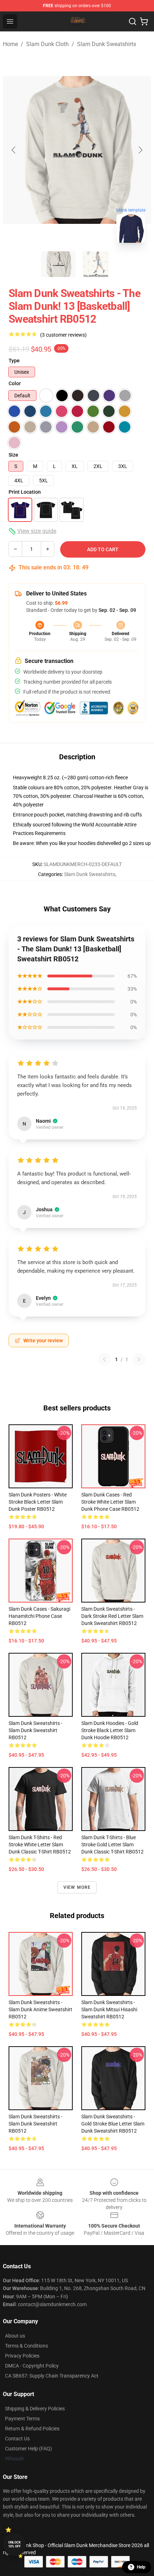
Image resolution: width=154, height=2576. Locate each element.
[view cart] (144, 21)
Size (13, 455)
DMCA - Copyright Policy (32, 2366)
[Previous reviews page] (104, 1359)
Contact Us (17, 2439)
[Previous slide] (14, 150)
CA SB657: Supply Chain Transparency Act (52, 2376)
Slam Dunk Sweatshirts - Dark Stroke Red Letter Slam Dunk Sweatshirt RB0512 (112, 1616)
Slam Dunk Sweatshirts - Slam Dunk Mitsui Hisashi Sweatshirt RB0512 (109, 2009)
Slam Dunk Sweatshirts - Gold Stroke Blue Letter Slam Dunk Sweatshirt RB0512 (113, 2124)
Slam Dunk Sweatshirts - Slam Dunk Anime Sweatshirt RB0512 (40, 2009)
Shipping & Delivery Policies (35, 2409)
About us (15, 2336)
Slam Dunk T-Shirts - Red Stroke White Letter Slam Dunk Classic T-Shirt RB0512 (40, 1845)
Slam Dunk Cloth (47, 44)
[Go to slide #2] (96, 264)
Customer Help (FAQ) (28, 2449)
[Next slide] (140, 150)
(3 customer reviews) (63, 335)
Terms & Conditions (27, 2346)
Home (10, 44)
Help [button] (141, 2567)
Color (15, 383)
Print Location (25, 492)
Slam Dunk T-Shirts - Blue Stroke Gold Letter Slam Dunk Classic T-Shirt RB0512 (112, 1845)
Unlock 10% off (15, 2544)
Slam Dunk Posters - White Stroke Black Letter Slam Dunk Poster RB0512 (38, 1502)
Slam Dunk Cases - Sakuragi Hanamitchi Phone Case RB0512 (39, 1616)
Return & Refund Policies (32, 2429)
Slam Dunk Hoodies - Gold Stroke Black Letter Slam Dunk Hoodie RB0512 (110, 1730)
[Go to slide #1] (58, 264)
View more (77, 1887)
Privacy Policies (22, 2356)
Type (14, 361)
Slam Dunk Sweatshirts (107, 44)
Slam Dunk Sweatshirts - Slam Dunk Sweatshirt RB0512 (35, 1730)
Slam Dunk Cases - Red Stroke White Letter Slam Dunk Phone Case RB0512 (110, 1502)
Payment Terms (22, 2419)
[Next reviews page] (139, 1359)
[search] (133, 21)
